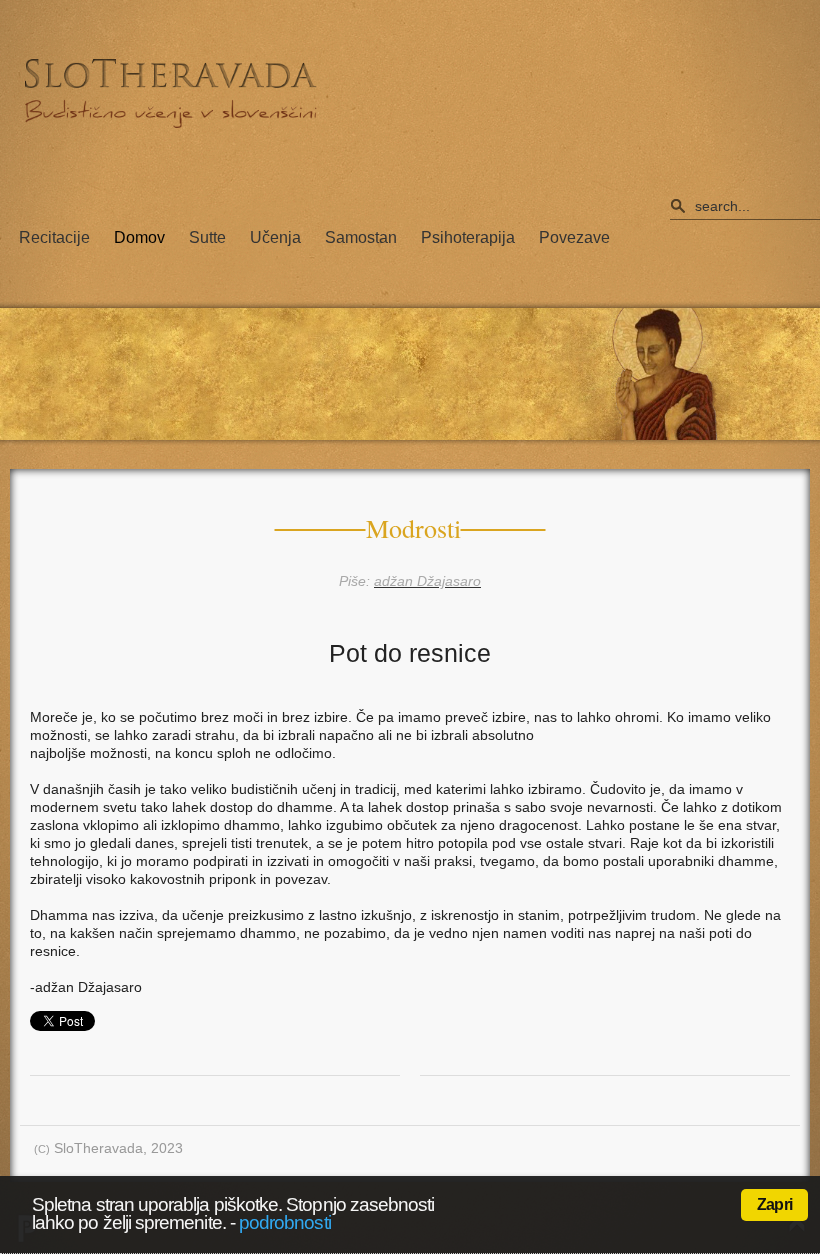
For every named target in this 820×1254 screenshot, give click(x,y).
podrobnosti (285, 1222)
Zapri (774, 1204)
